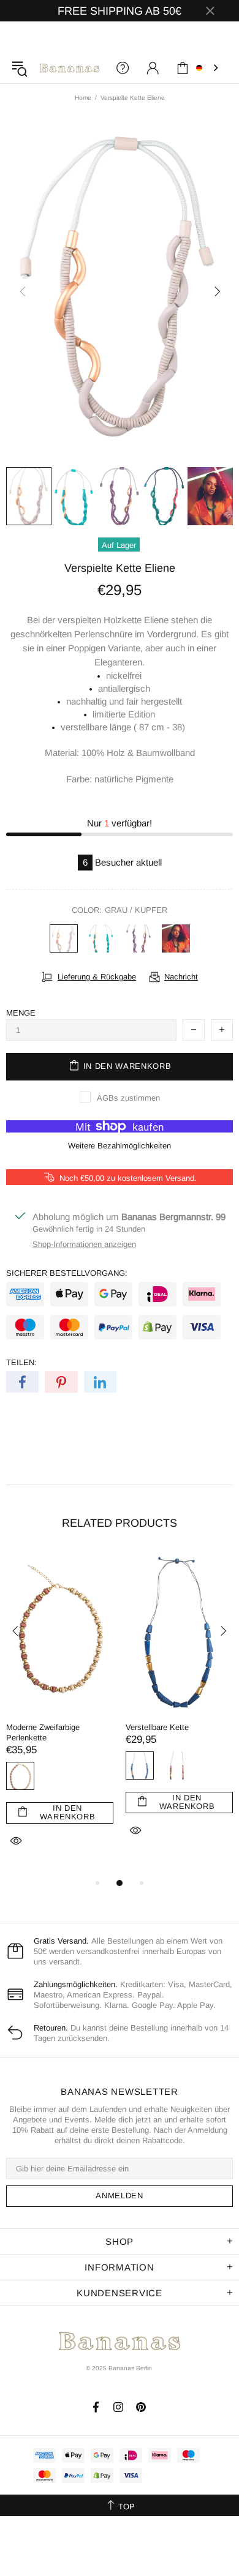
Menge (21, 1013)
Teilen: (21, 1362)
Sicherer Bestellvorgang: (67, 1273)
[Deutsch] (208, 68)
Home (83, 98)
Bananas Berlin (70, 68)
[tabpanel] (60, 1714)
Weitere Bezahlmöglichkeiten (120, 1146)
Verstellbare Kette (157, 1727)
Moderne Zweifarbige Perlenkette (43, 1732)
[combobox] (208, 68)
